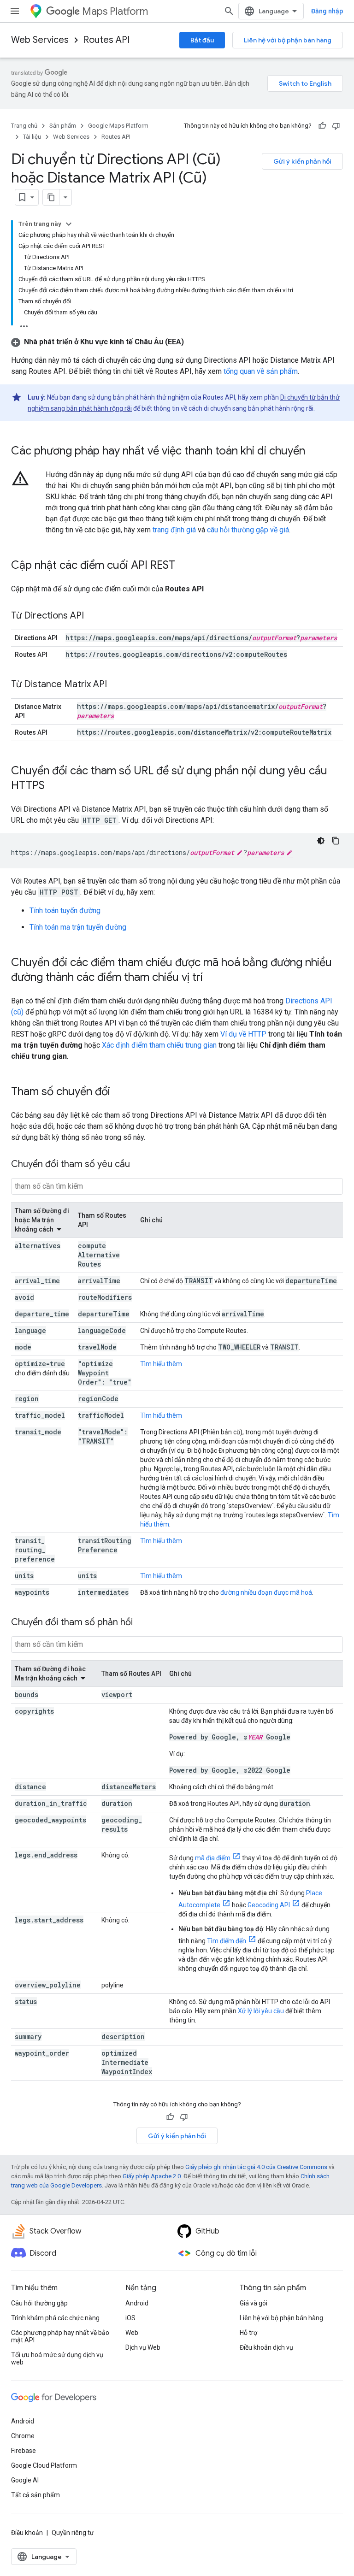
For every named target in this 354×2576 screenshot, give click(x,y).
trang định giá (174, 530)
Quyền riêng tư (73, 2533)
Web (132, 2333)
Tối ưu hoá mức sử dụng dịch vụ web (57, 2358)
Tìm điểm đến (227, 1941)
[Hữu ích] (322, 126)
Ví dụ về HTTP (243, 1034)
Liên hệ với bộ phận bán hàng (288, 40)
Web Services (40, 40)
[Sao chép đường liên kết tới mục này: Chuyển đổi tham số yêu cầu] (139, 1165)
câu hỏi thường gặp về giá (248, 530)
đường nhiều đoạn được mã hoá (266, 1592)
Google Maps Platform (118, 126)
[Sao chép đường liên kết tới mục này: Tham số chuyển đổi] (119, 1092)
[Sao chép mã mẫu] (336, 841)
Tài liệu (32, 137)
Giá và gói (254, 2303)
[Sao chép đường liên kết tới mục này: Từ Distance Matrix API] (116, 685)
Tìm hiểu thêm (161, 1364)
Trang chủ (24, 126)
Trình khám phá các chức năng (55, 2318)
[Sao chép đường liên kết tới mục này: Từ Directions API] (93, 616)
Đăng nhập (327, 11)
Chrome (23, 2436)
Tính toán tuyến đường (65, 911)
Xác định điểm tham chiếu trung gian (159, 1045)
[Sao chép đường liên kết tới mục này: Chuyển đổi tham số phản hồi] (142, 1623)
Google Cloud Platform (44, 2465)
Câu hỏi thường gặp (39, 2303)
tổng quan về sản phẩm (261, 371)
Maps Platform (115, 11)
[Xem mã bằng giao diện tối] (321, 841)
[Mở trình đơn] (15, 11)
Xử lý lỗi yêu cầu (261, 2011)
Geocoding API (269, 1905)
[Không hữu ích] (336, 126)
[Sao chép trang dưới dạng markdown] (51, 197)
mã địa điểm (213, 1858)
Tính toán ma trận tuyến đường (78, 927)
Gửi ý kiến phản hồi (302, 161)
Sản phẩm (63, 126)
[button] (97, 342)
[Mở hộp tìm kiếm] (229, 11)
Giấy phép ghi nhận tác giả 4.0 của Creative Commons (256, 2167)
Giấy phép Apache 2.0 (152, 2176)
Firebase (24, 2451)
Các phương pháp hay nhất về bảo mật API (60, 2336)
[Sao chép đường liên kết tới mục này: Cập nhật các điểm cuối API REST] (184, 566)
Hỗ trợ (248, 2333)
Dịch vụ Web (143, 2347)
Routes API (106, 40)
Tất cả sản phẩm (35, 2495)
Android (137, 2303)
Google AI (25, 2480)
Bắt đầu (202, 40)
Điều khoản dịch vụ (266, 2347)
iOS (130, 2318)
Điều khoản (27, 2533)
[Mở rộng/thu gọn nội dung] (69, 224)
